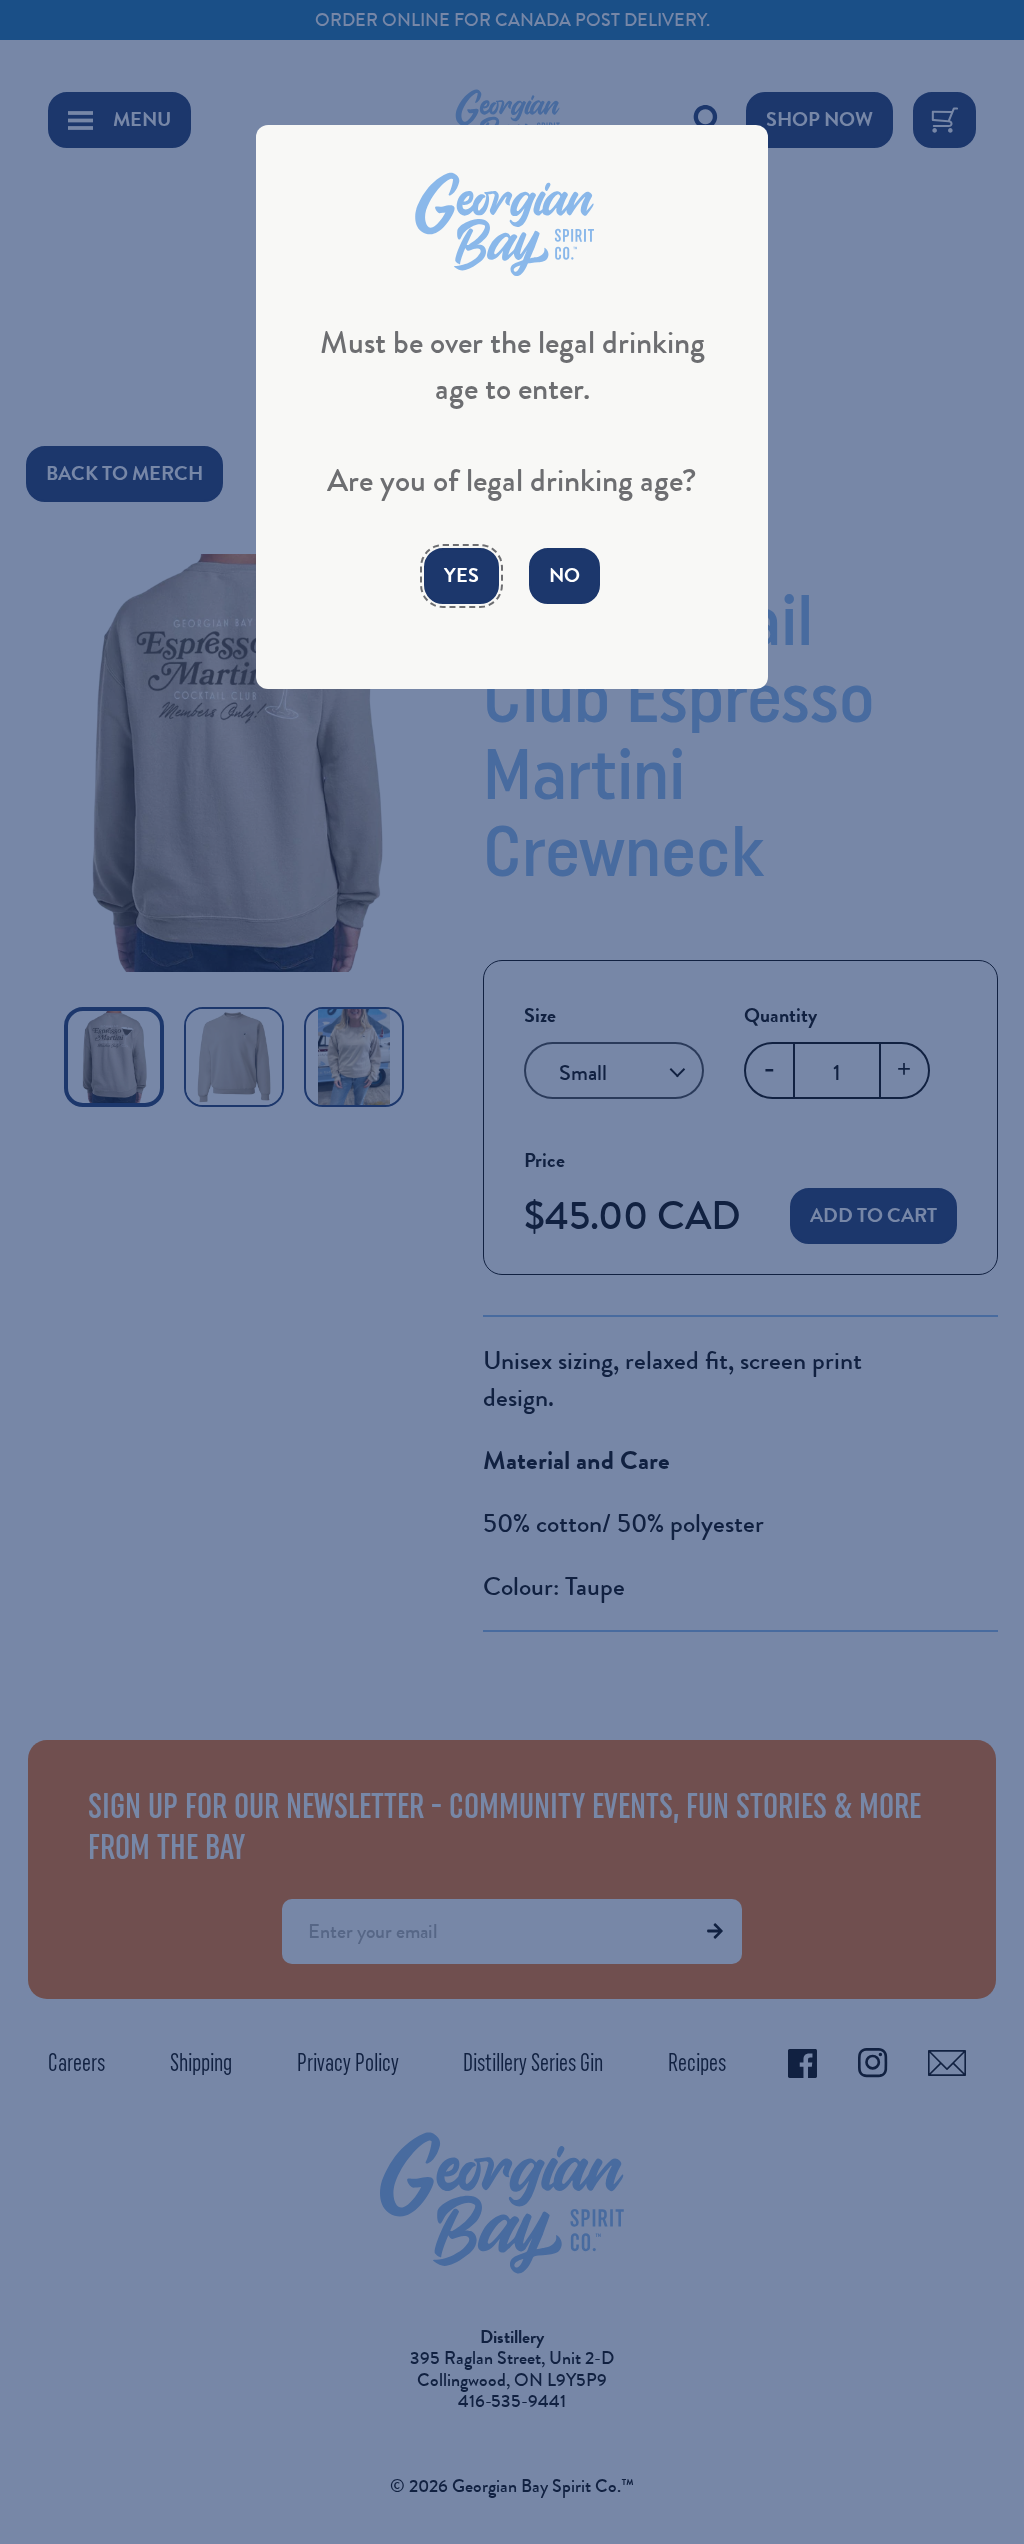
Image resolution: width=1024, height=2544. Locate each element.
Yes (461, 575)
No (564, 575)
